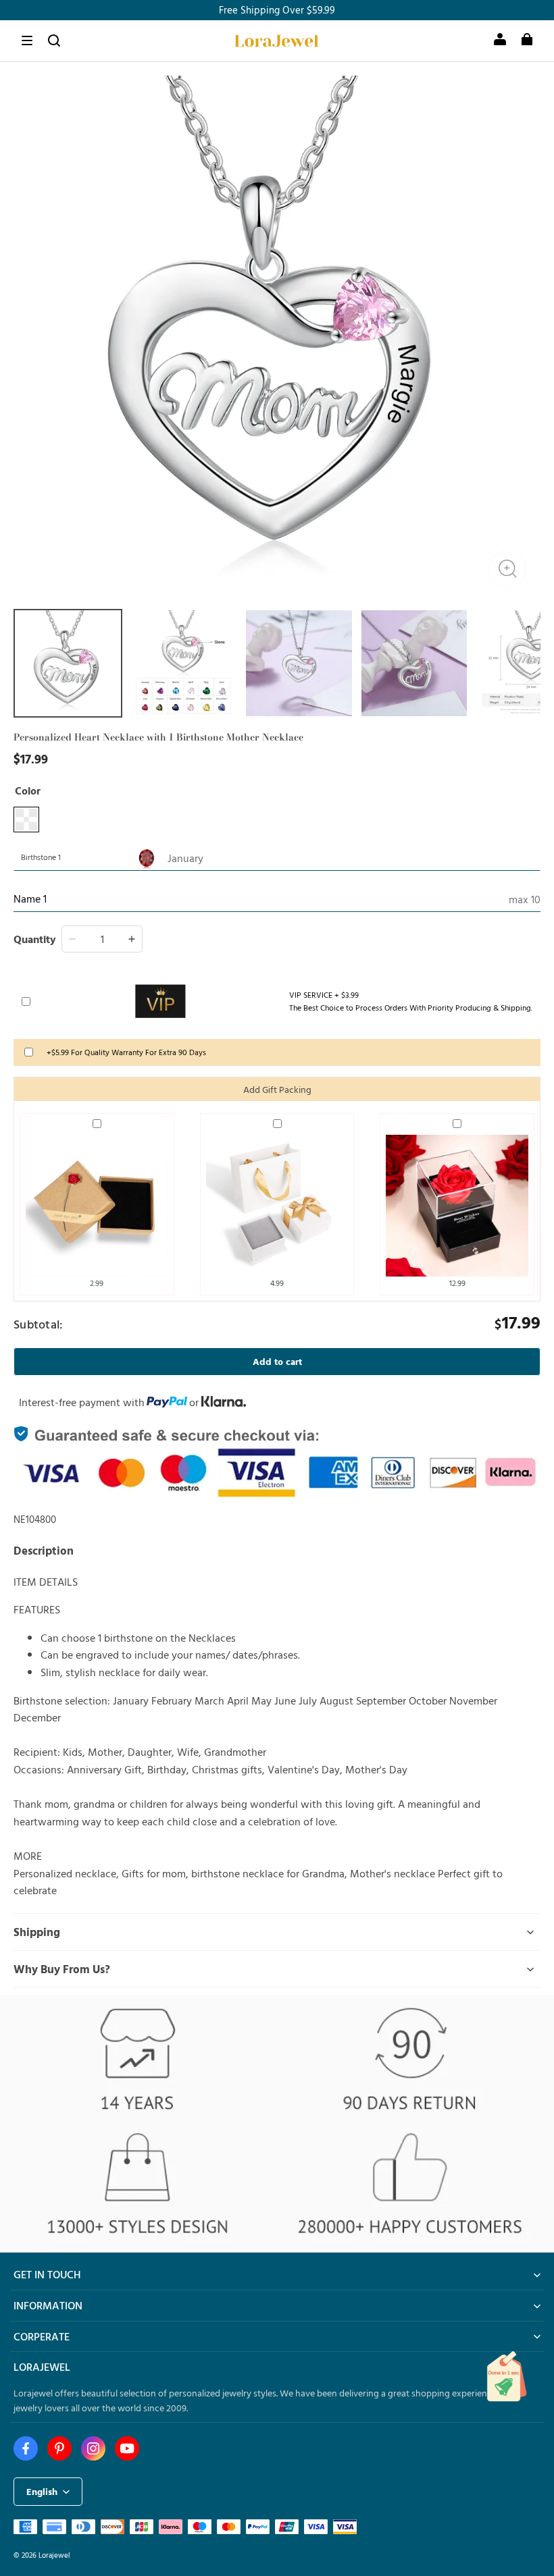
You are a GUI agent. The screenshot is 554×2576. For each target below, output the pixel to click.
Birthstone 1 (41, 857)
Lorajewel (54, 2555)
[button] (27, 41)
